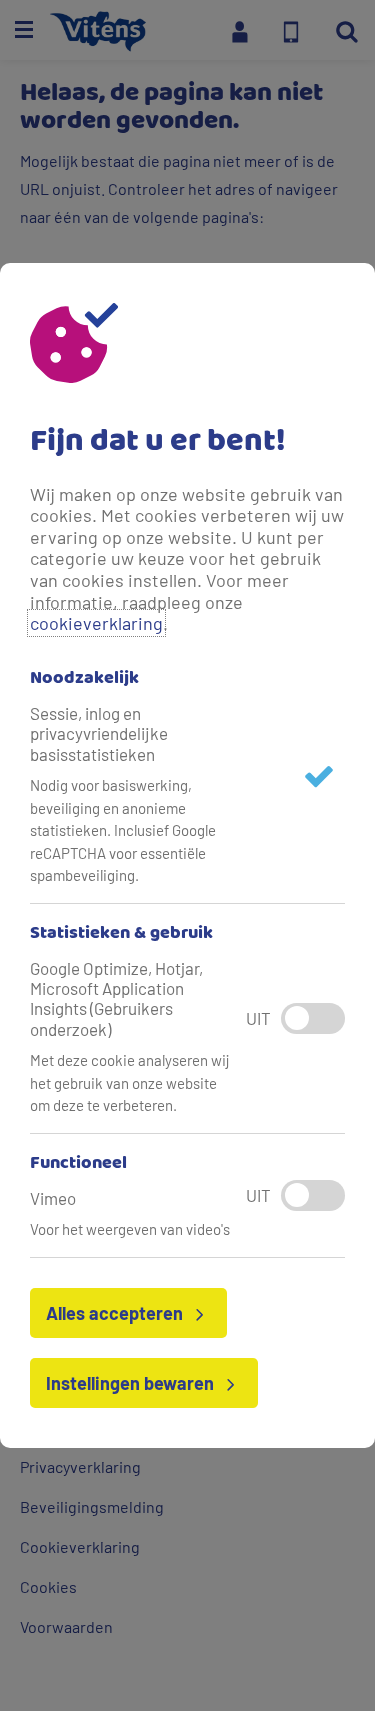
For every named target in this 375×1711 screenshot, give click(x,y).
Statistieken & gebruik (121, 934)
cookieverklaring (96, 623)
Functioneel (78, 1164)
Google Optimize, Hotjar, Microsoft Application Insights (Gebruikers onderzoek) (116, 998)
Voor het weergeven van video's (130, 1229)
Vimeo (53, 1198)
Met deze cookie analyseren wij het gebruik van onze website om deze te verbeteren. (130, 1082)
